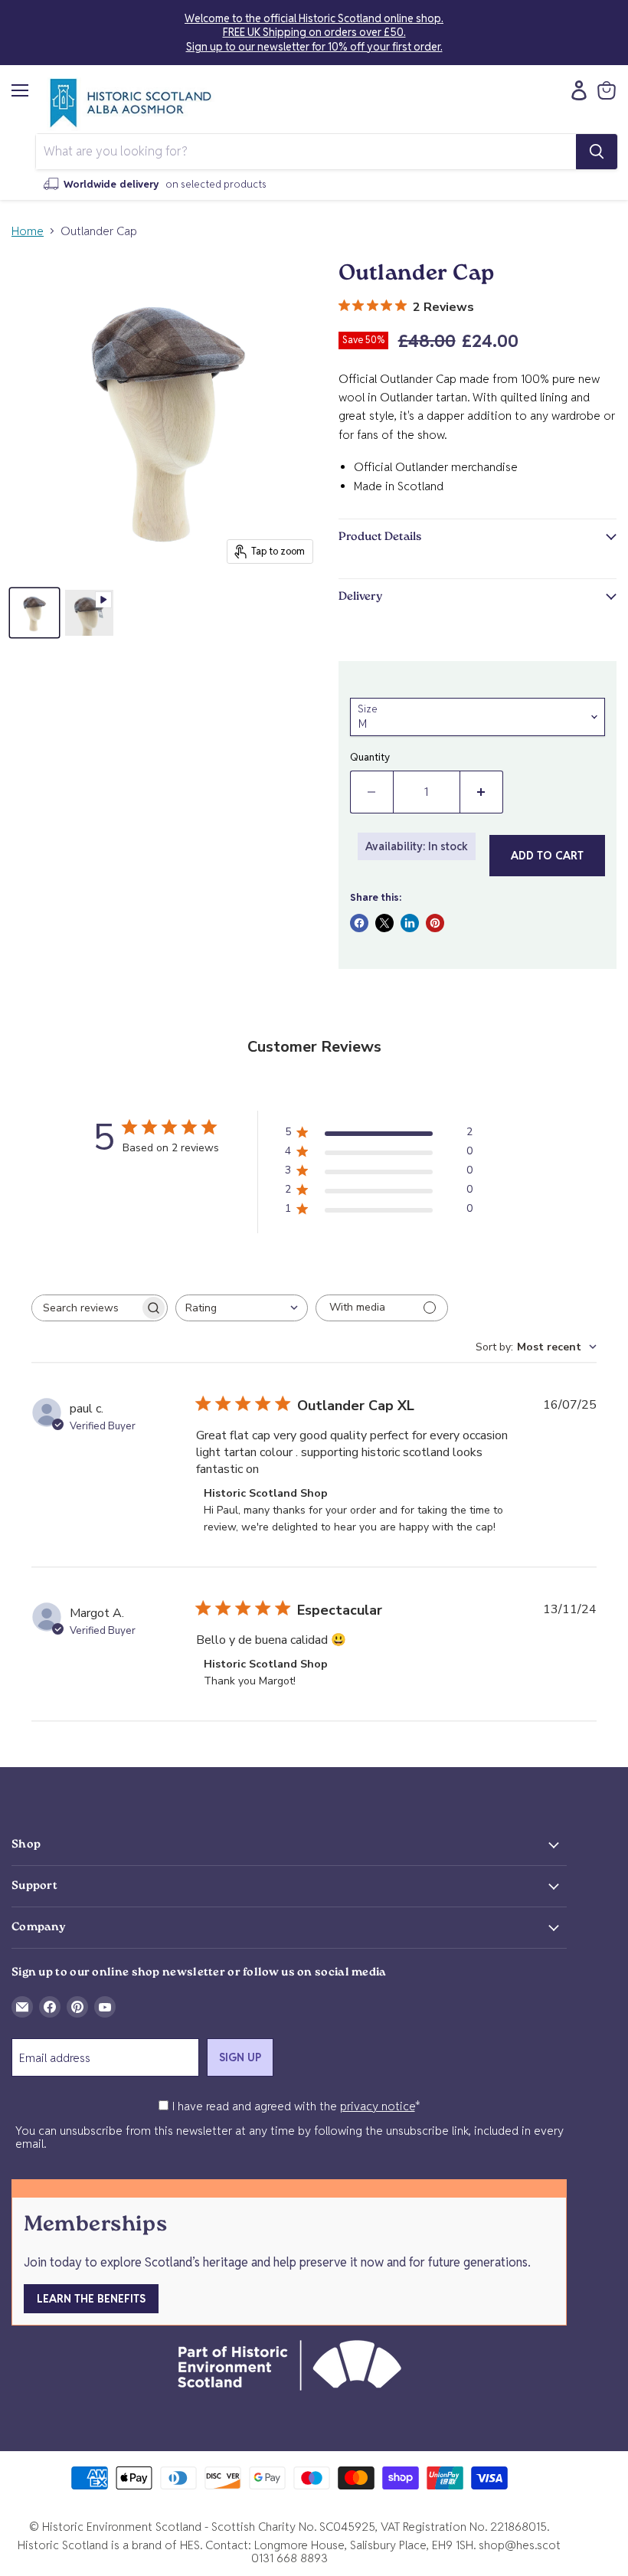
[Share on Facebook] (359, 923)
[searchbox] (86, 1308)
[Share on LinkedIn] (410, 923)
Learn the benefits (91, 2299)
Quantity (370, 757)
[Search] (597, 152)
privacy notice (378, 2106)
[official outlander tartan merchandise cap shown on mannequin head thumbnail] (34, 613)
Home (28, 231)
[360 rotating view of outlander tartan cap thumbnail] (89, 613)
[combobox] (242, 1308)
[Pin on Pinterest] (435, 923)
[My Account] (575, 90)
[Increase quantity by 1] (482, 792)
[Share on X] (384, 923)
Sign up (240, 2057)
